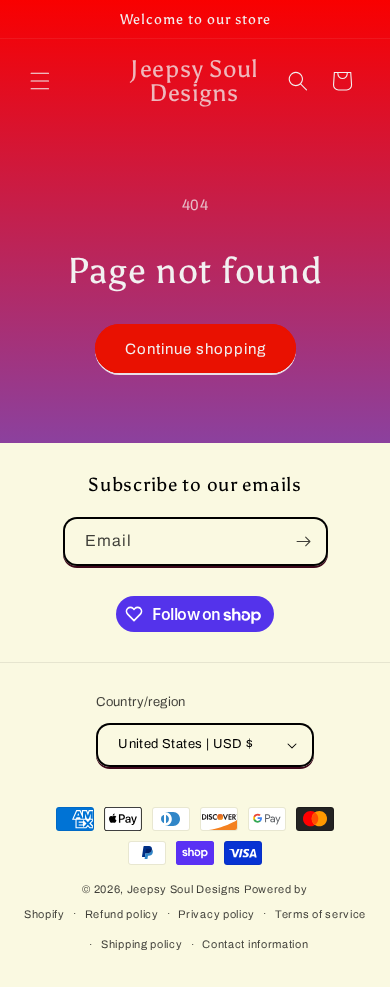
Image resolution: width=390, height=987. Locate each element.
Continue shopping (195, 349)
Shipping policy (142, 944)
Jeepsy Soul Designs (184, 889)
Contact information (255, 944)
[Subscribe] (304, 541)
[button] (40, 81)
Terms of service (320, 914)
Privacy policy (216, 914)
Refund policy (122, 914)
